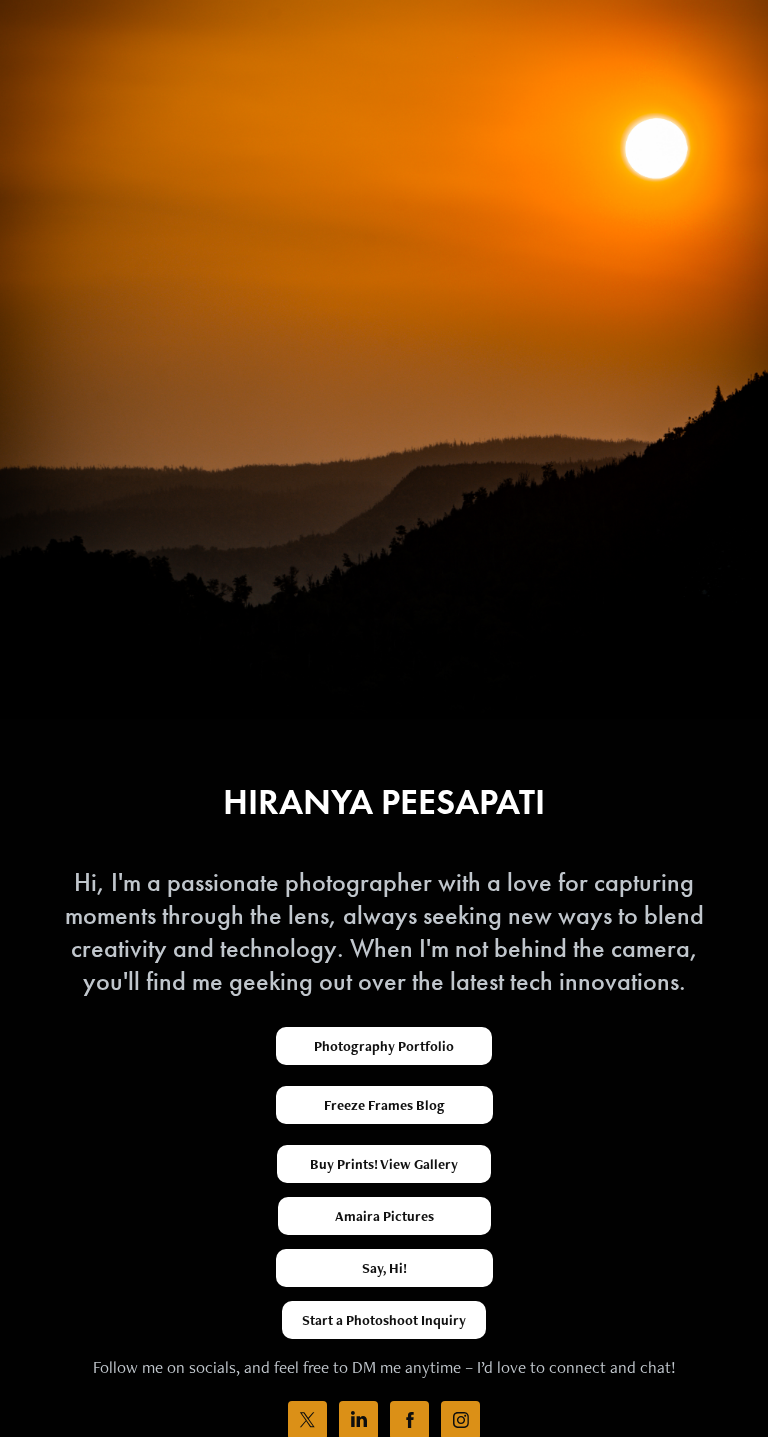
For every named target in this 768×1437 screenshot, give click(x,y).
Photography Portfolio (384, 1046)
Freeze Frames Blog (384, 1105)
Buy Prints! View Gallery (384, 1164)
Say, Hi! (384, 1268)
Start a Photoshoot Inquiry (384, 1320)
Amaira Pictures (384, 1216)
